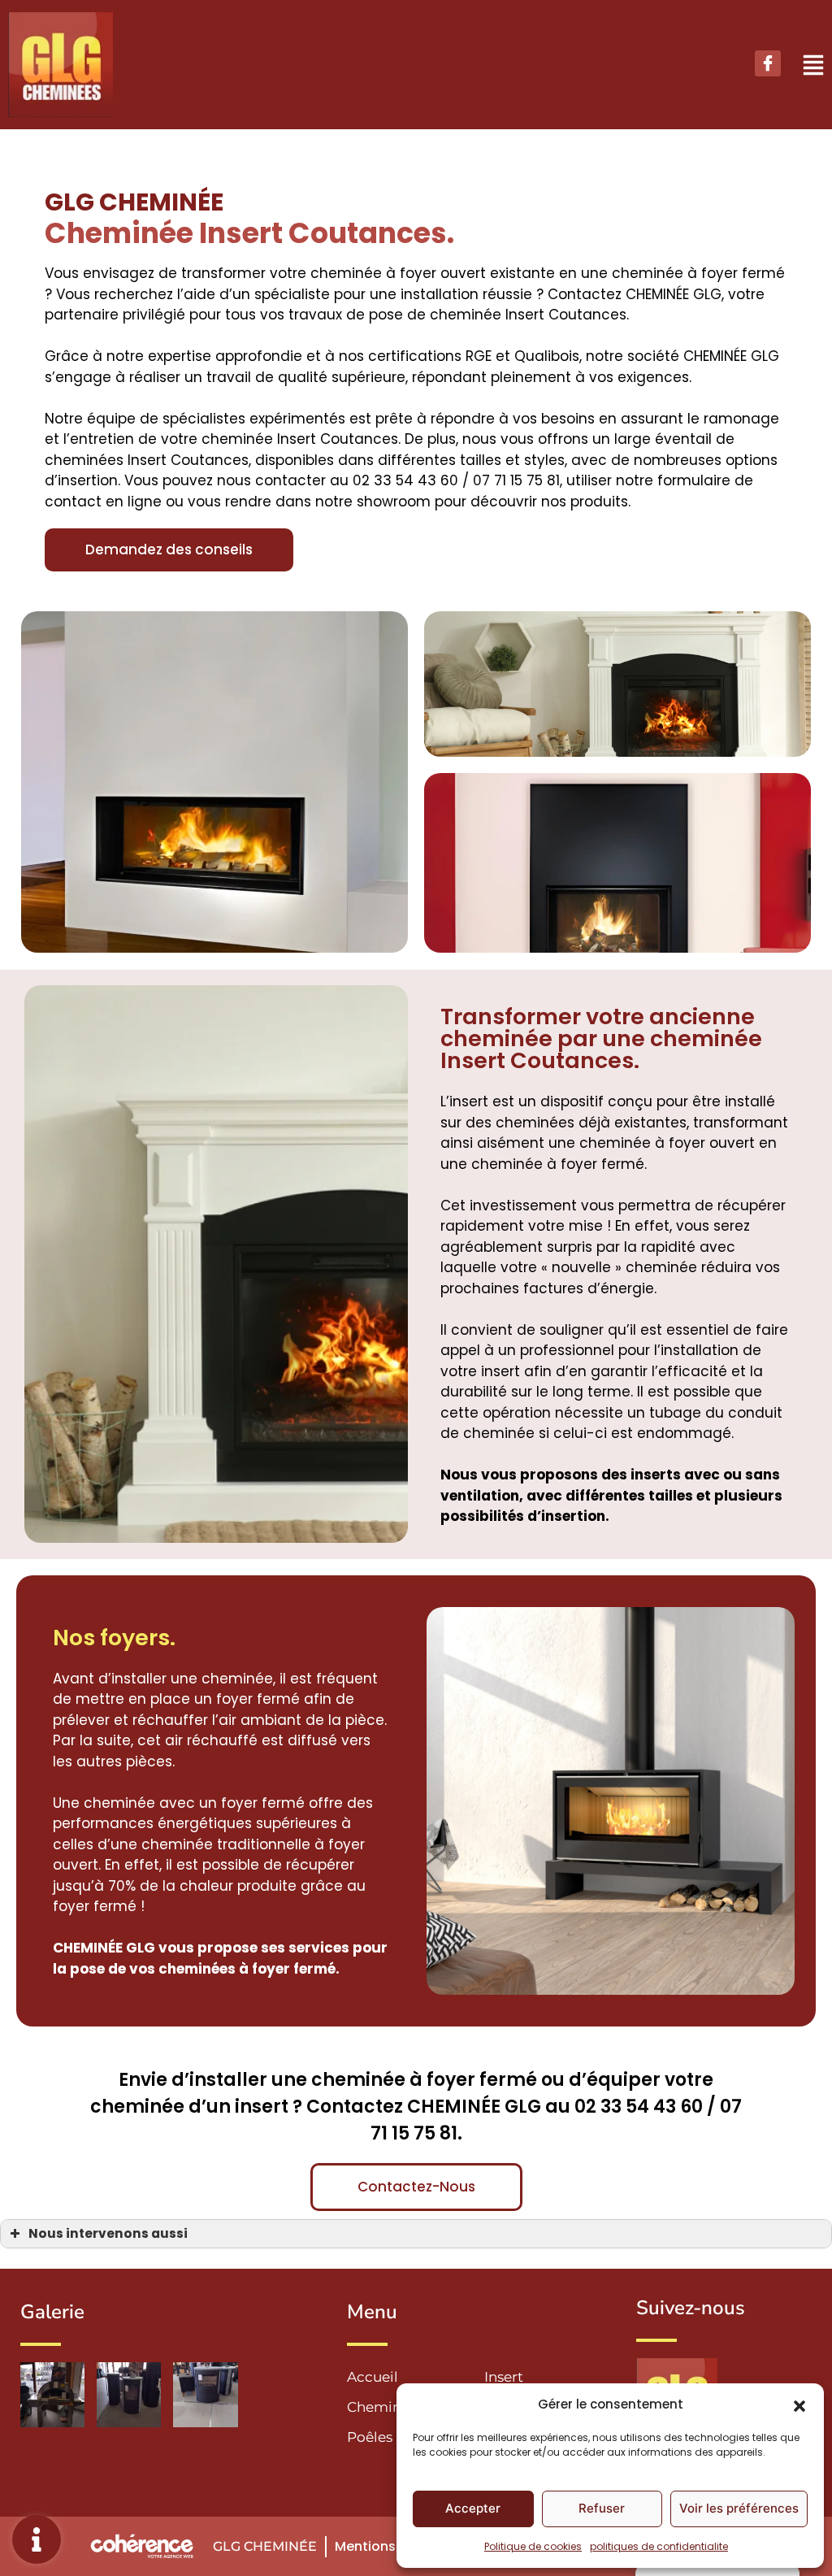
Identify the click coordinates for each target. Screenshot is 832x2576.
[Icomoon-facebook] (768, 63)
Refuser (602, 2508)
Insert (504, 2377)
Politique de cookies (533, 2546)
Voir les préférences (739, 2508)
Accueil (373, 2377)
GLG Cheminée (265, 2546)
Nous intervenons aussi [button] (108, 2233)
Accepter (473, 2508)
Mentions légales (391, 2546)
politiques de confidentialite (659, 2546)
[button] (799, 2404)
